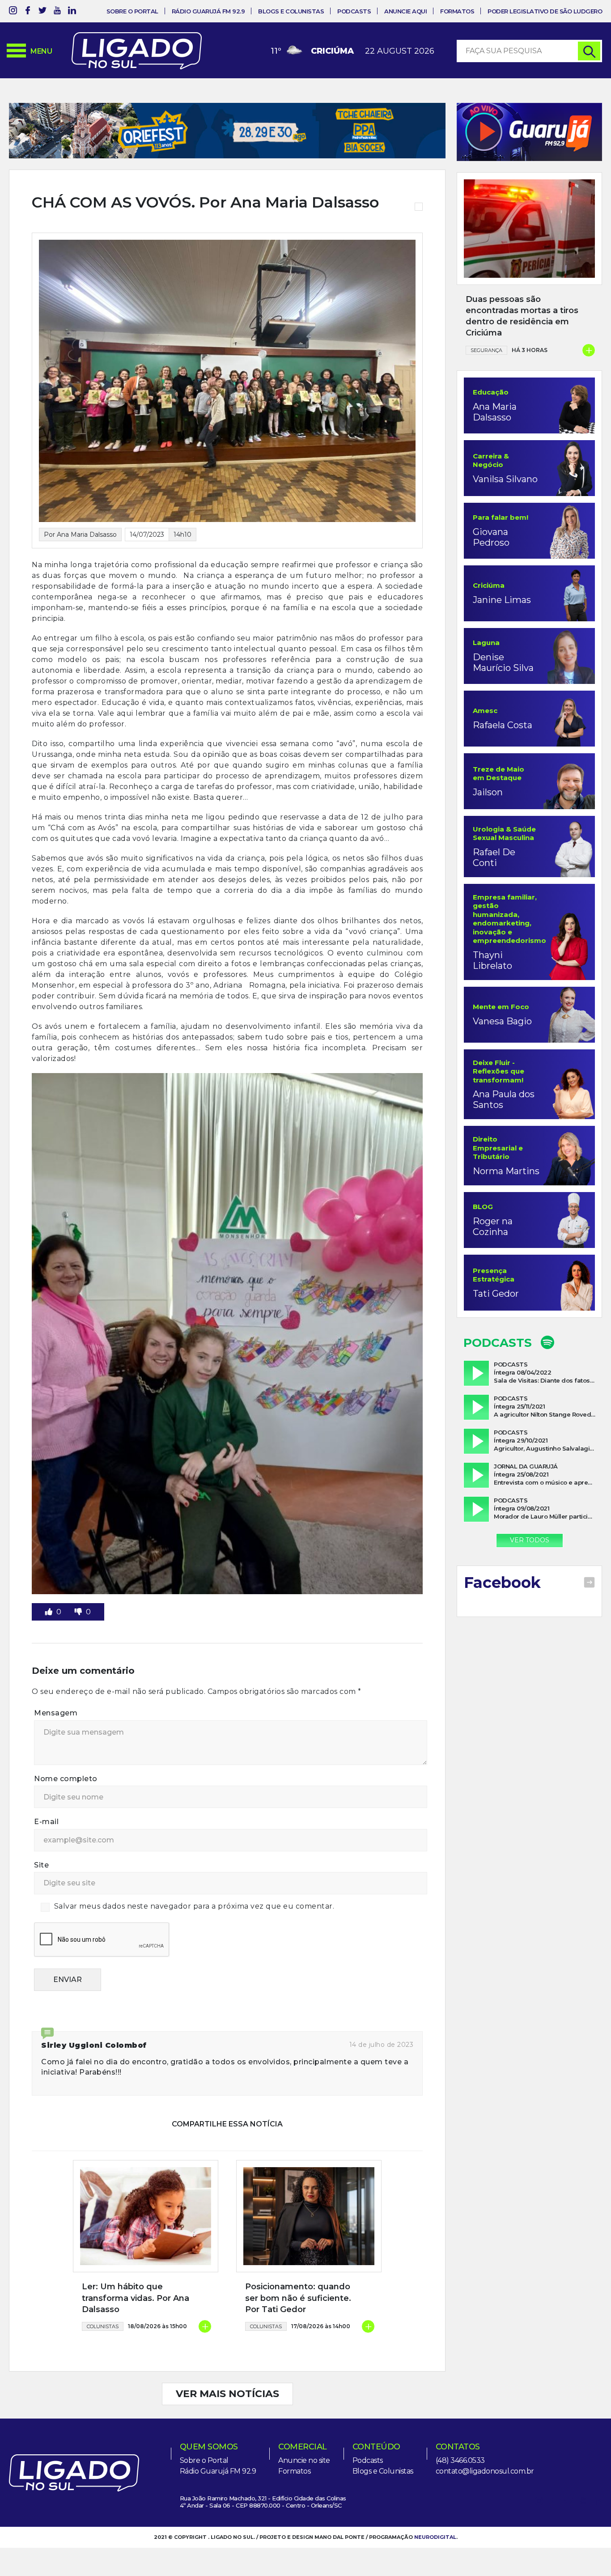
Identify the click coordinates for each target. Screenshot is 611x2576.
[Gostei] (50, 1612)
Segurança (486, 350)
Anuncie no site (304, 2460)
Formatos (457, 11)
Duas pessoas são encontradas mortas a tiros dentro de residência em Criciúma (522, 316)
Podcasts (354, 11)
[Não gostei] (79, 1612)
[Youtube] (57, 12)
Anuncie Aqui (405, 11)
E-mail (46, 1822)
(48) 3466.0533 (460, 2460)
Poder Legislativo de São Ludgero (545, 11)
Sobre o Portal (132, 11)
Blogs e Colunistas (291, 11)
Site (41, 1865)
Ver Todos (530, 1540)
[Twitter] (42, 12)
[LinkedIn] (72, 12)
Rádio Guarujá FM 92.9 (208, 11)
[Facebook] (28, 12)
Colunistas (103, 2326)
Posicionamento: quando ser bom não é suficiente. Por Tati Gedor (298, 2298)
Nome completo (66, 1779)
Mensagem (56, 1713)
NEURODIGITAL (435, 2537)
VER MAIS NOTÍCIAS (227, 2394)
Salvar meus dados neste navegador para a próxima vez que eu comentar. (194, 1906)
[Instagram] (13, 12)
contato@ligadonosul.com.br (485, 2471)
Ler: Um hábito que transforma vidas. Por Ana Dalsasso (136, 2298)
